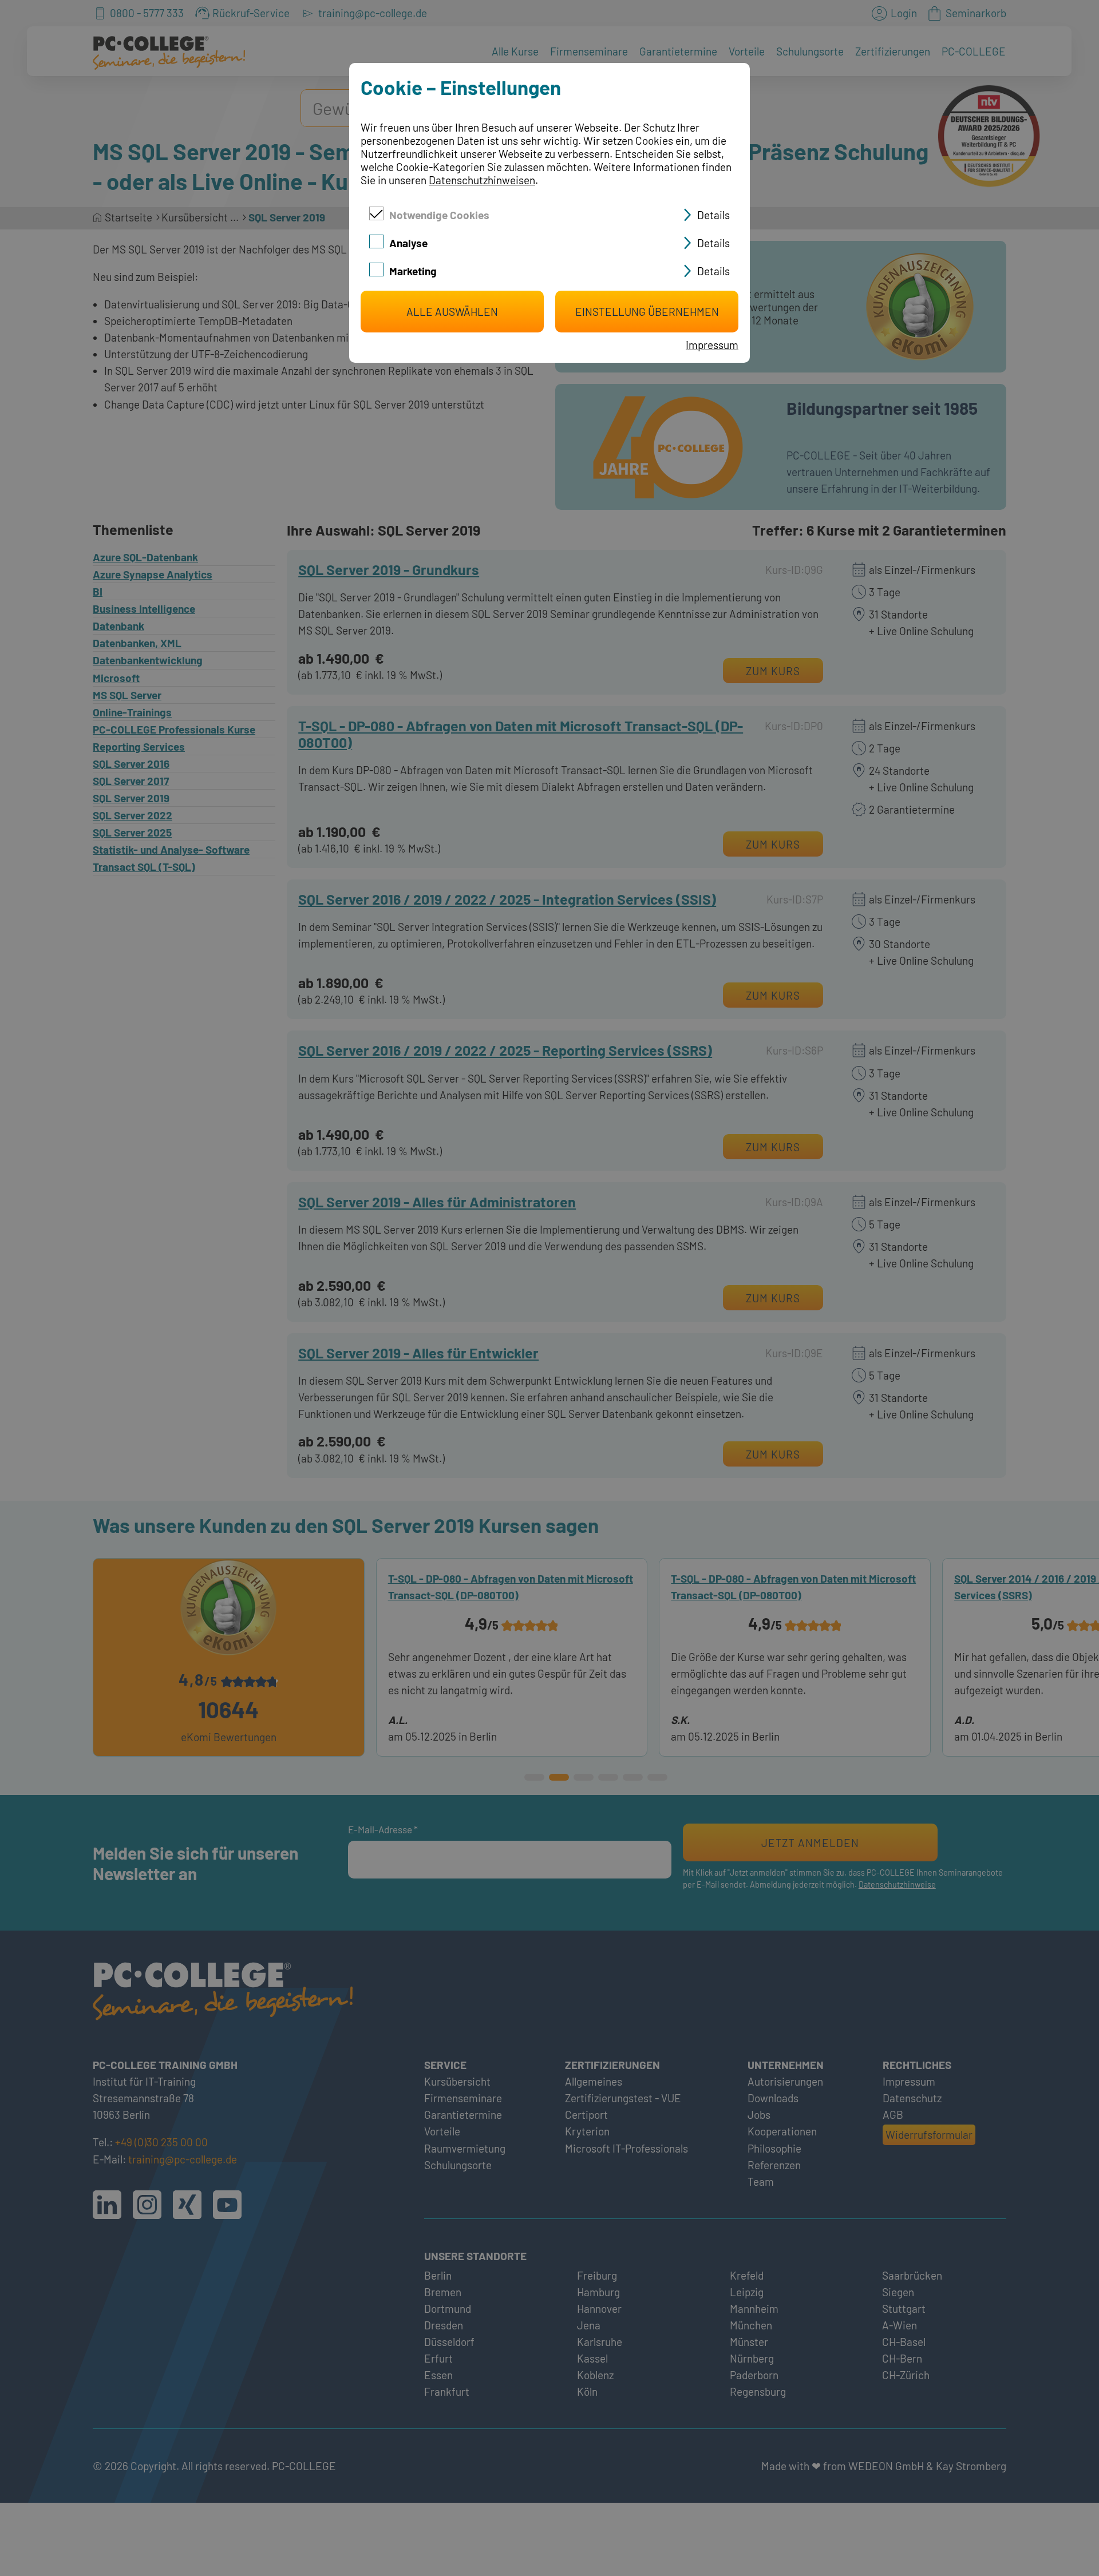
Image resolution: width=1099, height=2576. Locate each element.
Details (713, 215)
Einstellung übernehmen (647, 312)
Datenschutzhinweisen (482, 180)
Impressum (712, 345)
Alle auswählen (452, 312)
